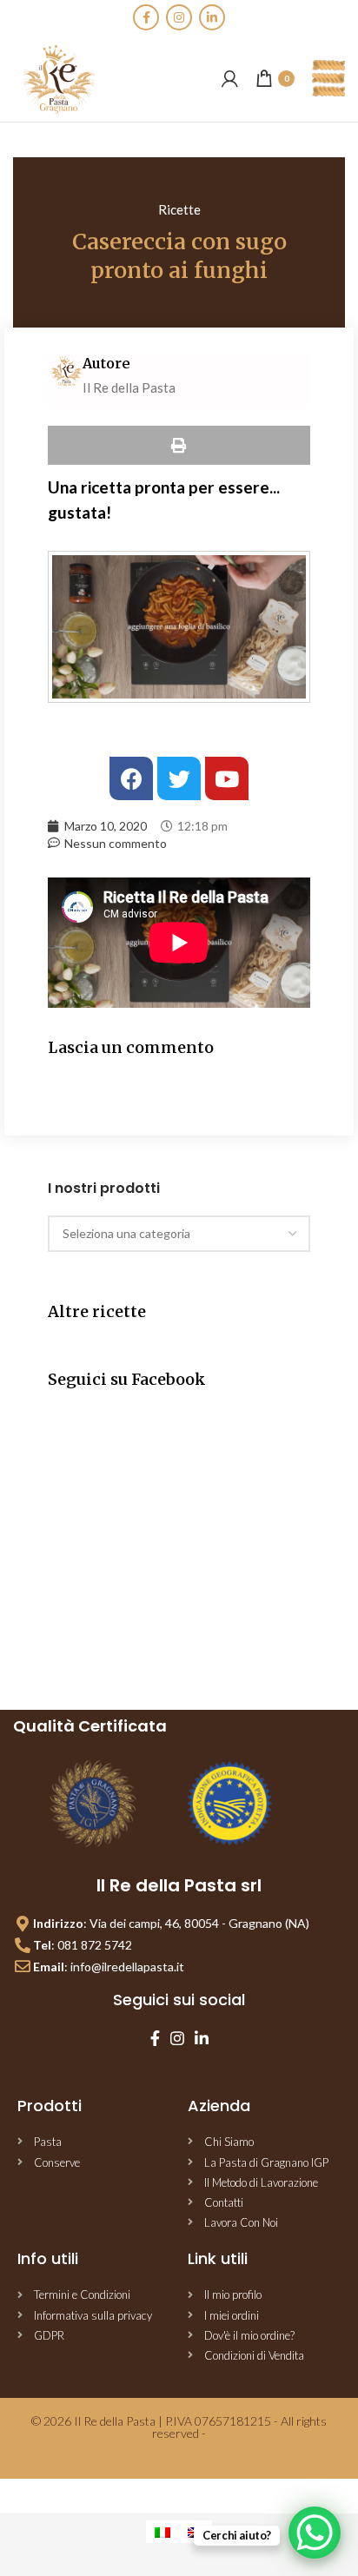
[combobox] (179, 1234)
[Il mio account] (230, 78)
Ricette (179, 209)
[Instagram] (179, 17)
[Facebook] (146, 17)
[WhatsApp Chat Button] (315, 2533)
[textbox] (126, 1233)
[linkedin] (212, 17)
